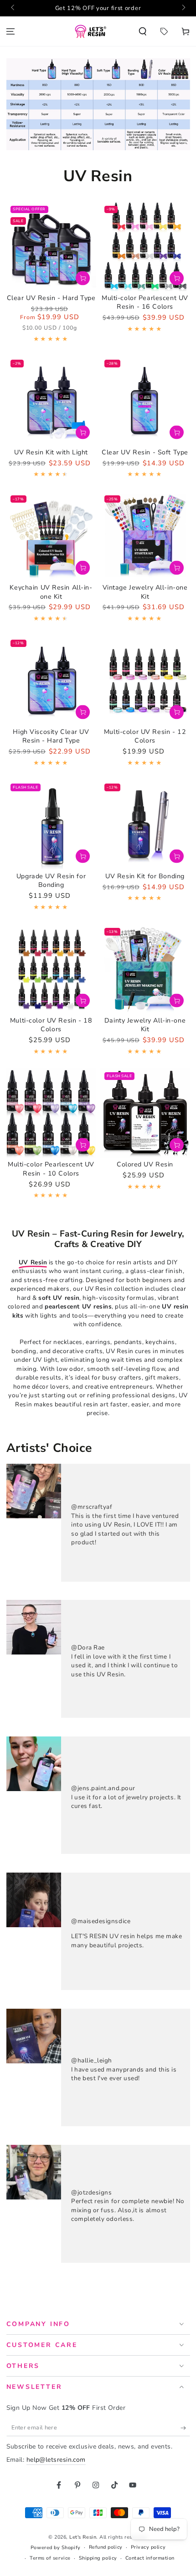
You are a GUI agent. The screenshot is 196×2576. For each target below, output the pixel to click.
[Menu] (11, 31)
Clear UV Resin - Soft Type (145, 452)
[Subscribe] (185, 2428)
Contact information (150, 2558)
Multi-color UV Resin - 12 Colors (145, 736)
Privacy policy (148, 2547)
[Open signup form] (79, 8)
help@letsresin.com (56, 2460)
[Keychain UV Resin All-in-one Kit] (51, 536)
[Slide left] (13, 8)
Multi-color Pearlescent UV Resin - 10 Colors (51, 1169)
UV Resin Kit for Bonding (145, 876)
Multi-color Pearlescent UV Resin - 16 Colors (145, 303)
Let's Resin (83, 2537)
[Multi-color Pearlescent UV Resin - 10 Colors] (51, 1113)
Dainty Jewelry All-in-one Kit (145, 1025)
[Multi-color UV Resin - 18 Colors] (51, 969)
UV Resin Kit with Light (51, 452)
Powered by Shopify (56, 2548)
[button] (143, 31)
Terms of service (50, 2558)
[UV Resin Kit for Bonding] (145, 824)
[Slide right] (183, 8)
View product (83, 278)
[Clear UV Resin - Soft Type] (145, 400)
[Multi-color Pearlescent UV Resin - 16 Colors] (145, 247)
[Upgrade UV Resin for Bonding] (51, 824)
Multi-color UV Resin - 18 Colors (51, 1025)
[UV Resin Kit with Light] (51, 400)
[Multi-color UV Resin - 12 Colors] (145, 680)
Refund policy (106, 2547)
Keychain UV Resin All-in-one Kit (51, 592)
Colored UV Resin (145, 1164)
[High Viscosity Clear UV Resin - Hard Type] (51, 680)
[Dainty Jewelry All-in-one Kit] (145, 969)
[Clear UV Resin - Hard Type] (51, 247)
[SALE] (164, 31)
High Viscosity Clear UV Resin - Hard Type (51, 736)
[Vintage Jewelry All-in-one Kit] (145, 536)
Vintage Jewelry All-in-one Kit (145, 592)
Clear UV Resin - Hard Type (51, 298)
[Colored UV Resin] (145, 1113)
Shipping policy (98, 2558)
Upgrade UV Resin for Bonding (51, 881)
